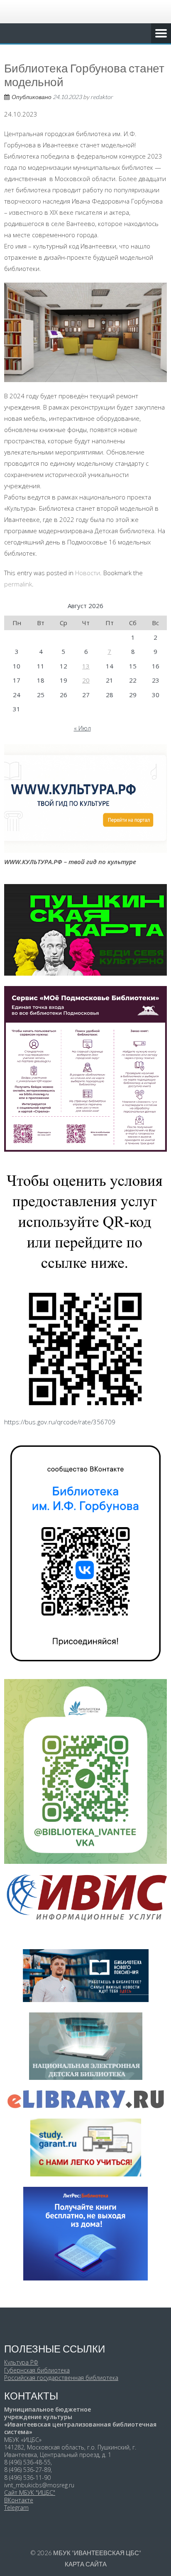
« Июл (82, 728)
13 (86, 666)
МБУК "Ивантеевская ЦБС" (97, 2553)
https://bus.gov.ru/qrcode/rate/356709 (60, 1422)
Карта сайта (86, 2564)
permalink (18, 584)
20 (86, 680)
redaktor (102, 97)
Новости (88, 573)
